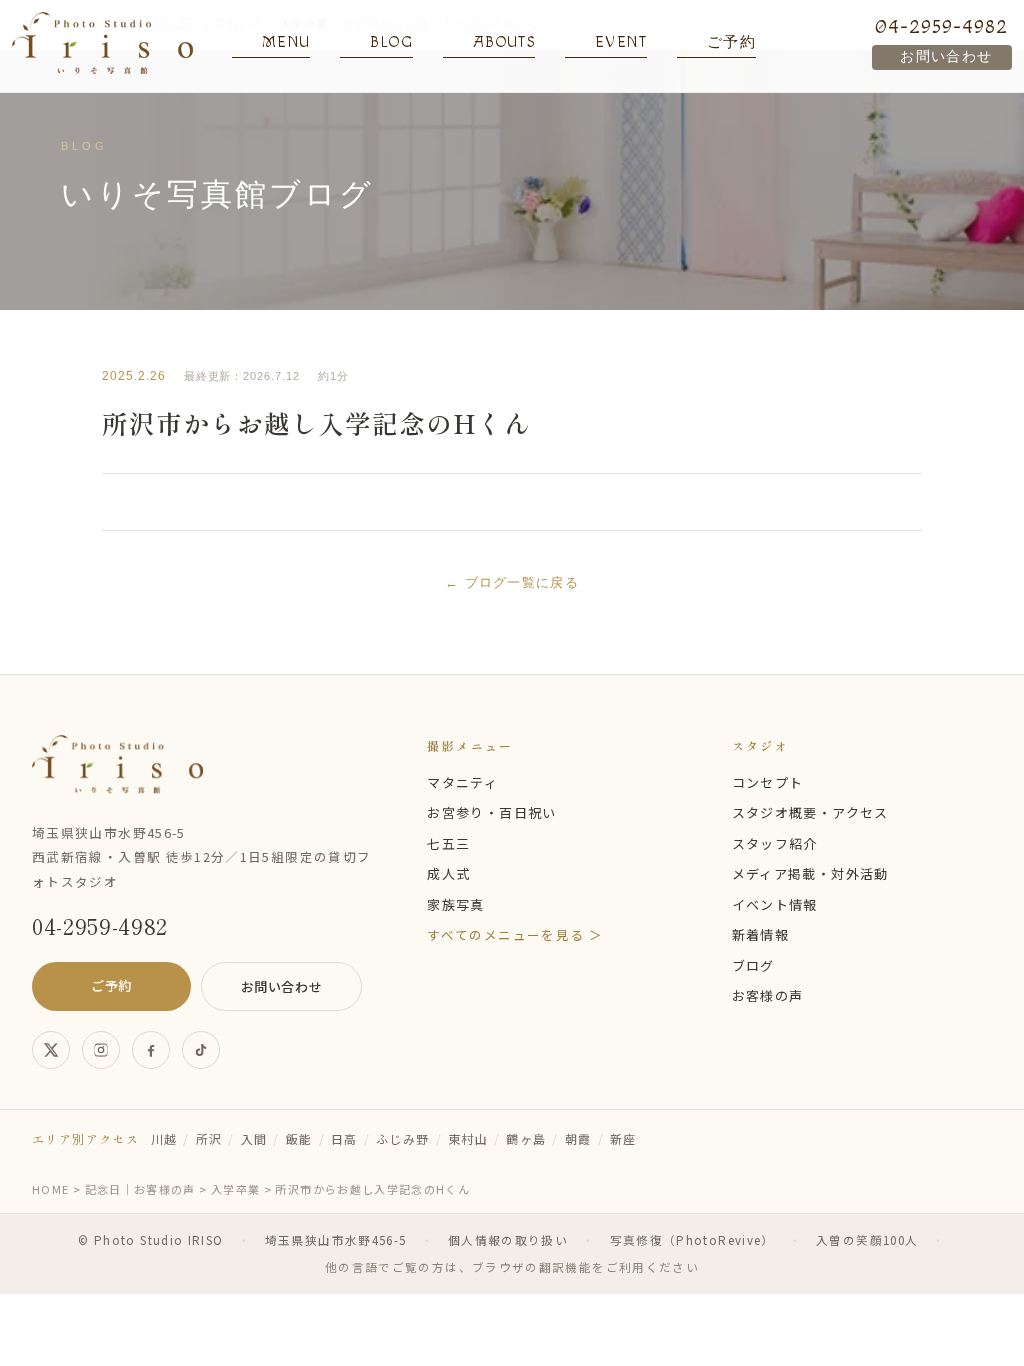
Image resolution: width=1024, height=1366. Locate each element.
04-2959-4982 (941, 27)
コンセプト (768, 782)
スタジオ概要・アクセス (810, 812)
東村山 (468, 1138)
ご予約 (111, 985)
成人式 (448, 873)
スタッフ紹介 (775, 843)
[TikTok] (201, 1050)
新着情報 (760, 934)
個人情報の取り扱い (508, 1240)
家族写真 (455, 904)
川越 (164, 1138)
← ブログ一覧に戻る (512, 582)
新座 (623, 1138)
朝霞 (578, 1138)
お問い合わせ (946, 57)
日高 (344, 1138)
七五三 (448, 843)
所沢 (209, 1138)
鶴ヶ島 (526, 1138)
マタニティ (462, 782)
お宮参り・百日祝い (491, 812)
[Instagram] (101, 1050)
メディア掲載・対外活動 (810, 873)
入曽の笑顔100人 (867, 1240)
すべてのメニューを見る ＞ (515, 934)
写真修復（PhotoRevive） (692, 1240)
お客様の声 (768, 995)
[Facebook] (151, 1050)
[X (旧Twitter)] (51, 1050)
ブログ (753, 965)
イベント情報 (775, 904)
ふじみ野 (402, 1138)
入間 (254, 1138)
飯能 (299, 1138)
